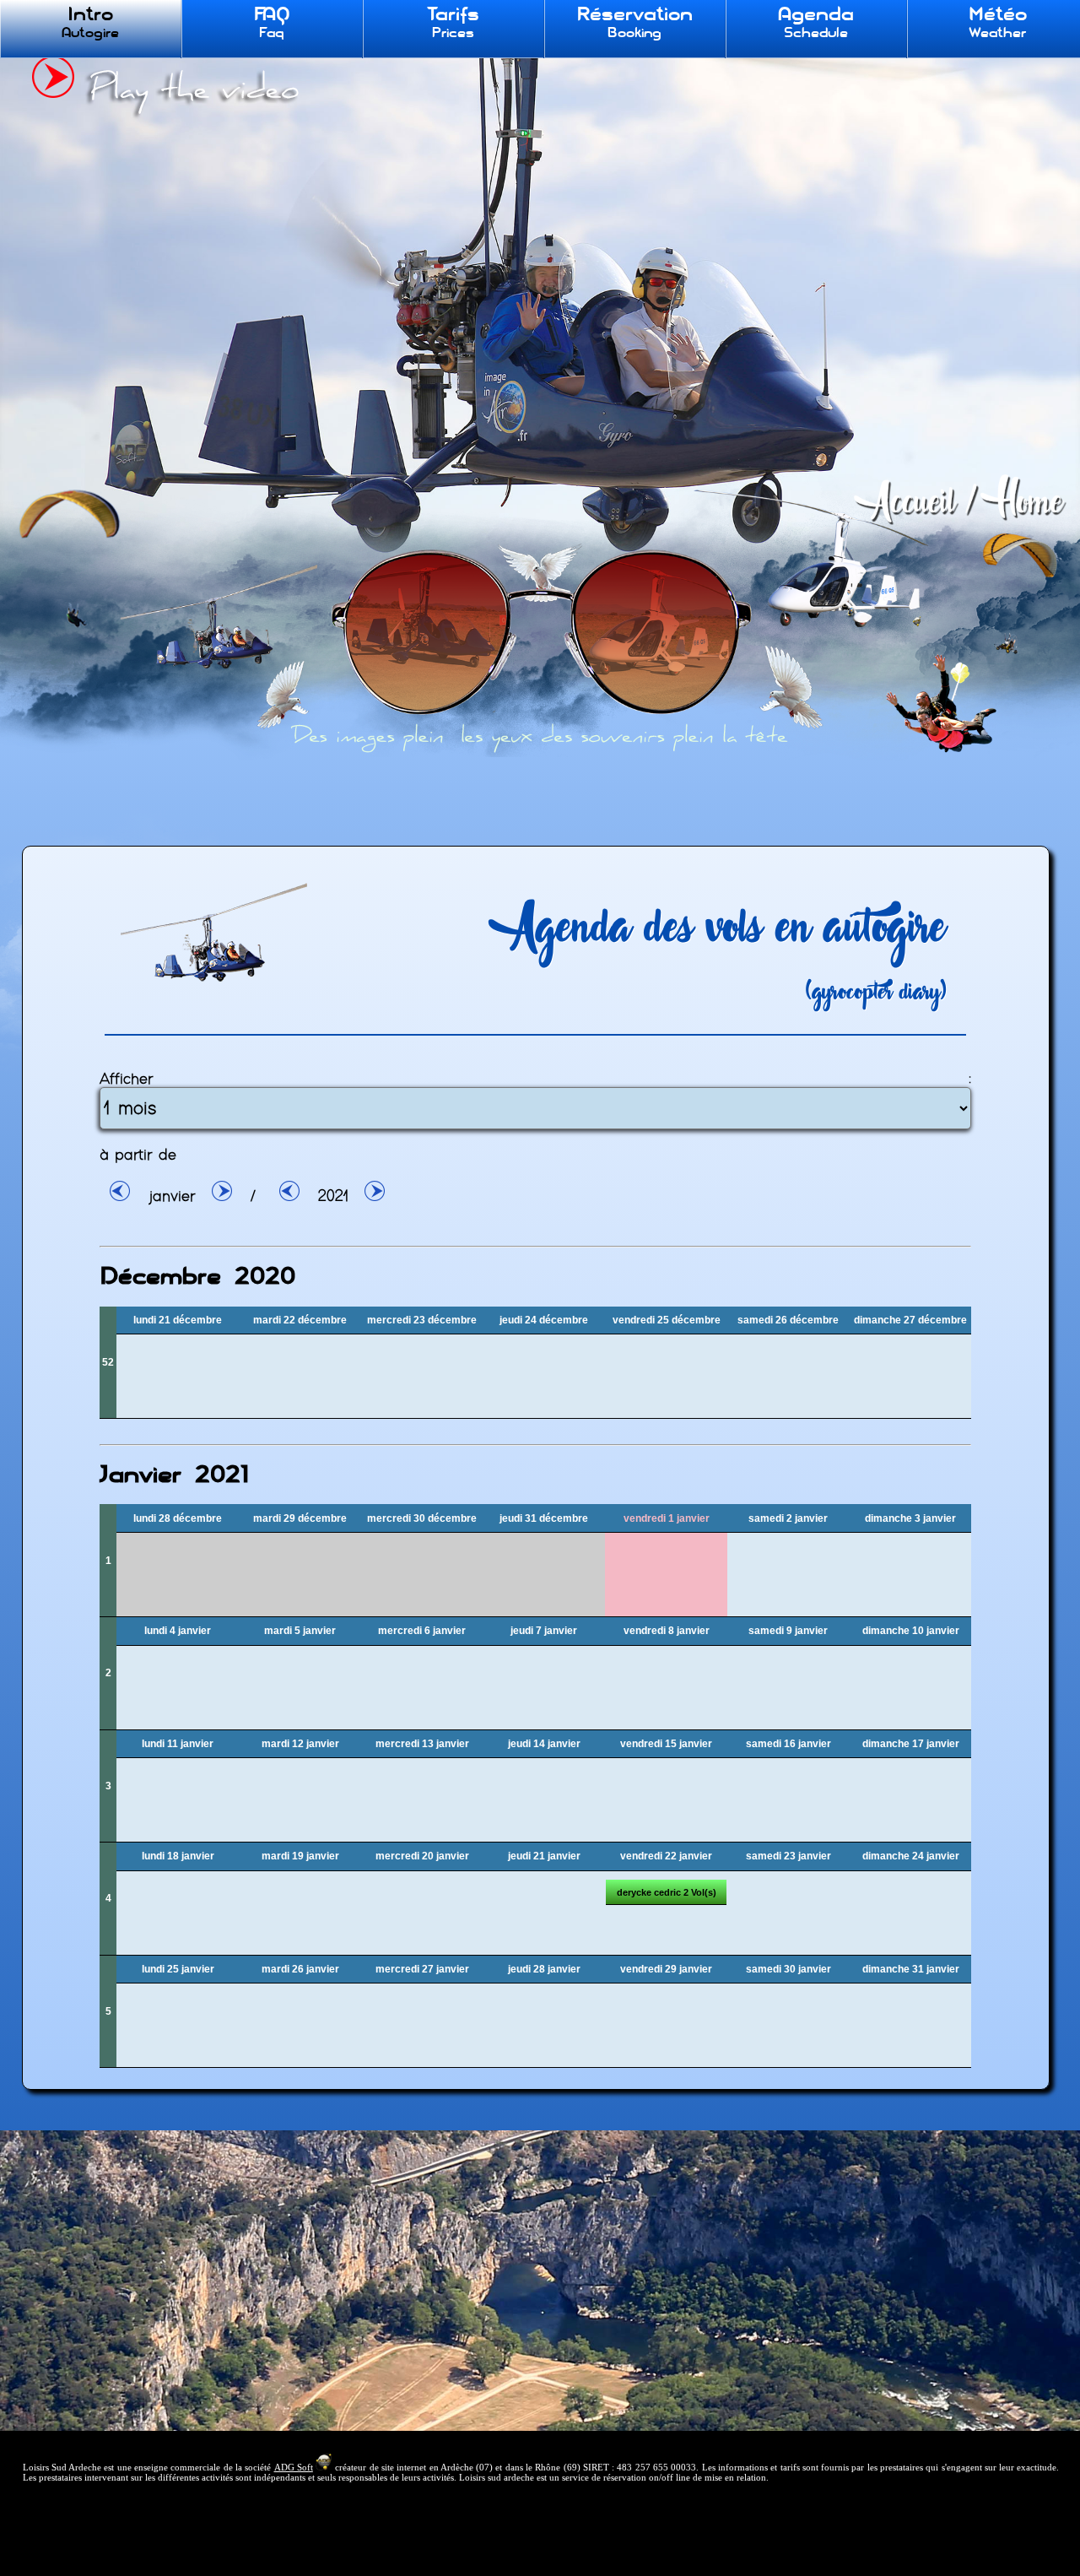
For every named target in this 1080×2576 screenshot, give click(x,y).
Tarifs (453, 22)
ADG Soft (294, 2467)
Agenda (816, 22)
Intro (90, 22)
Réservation (634, 22)
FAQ (272, 22)
